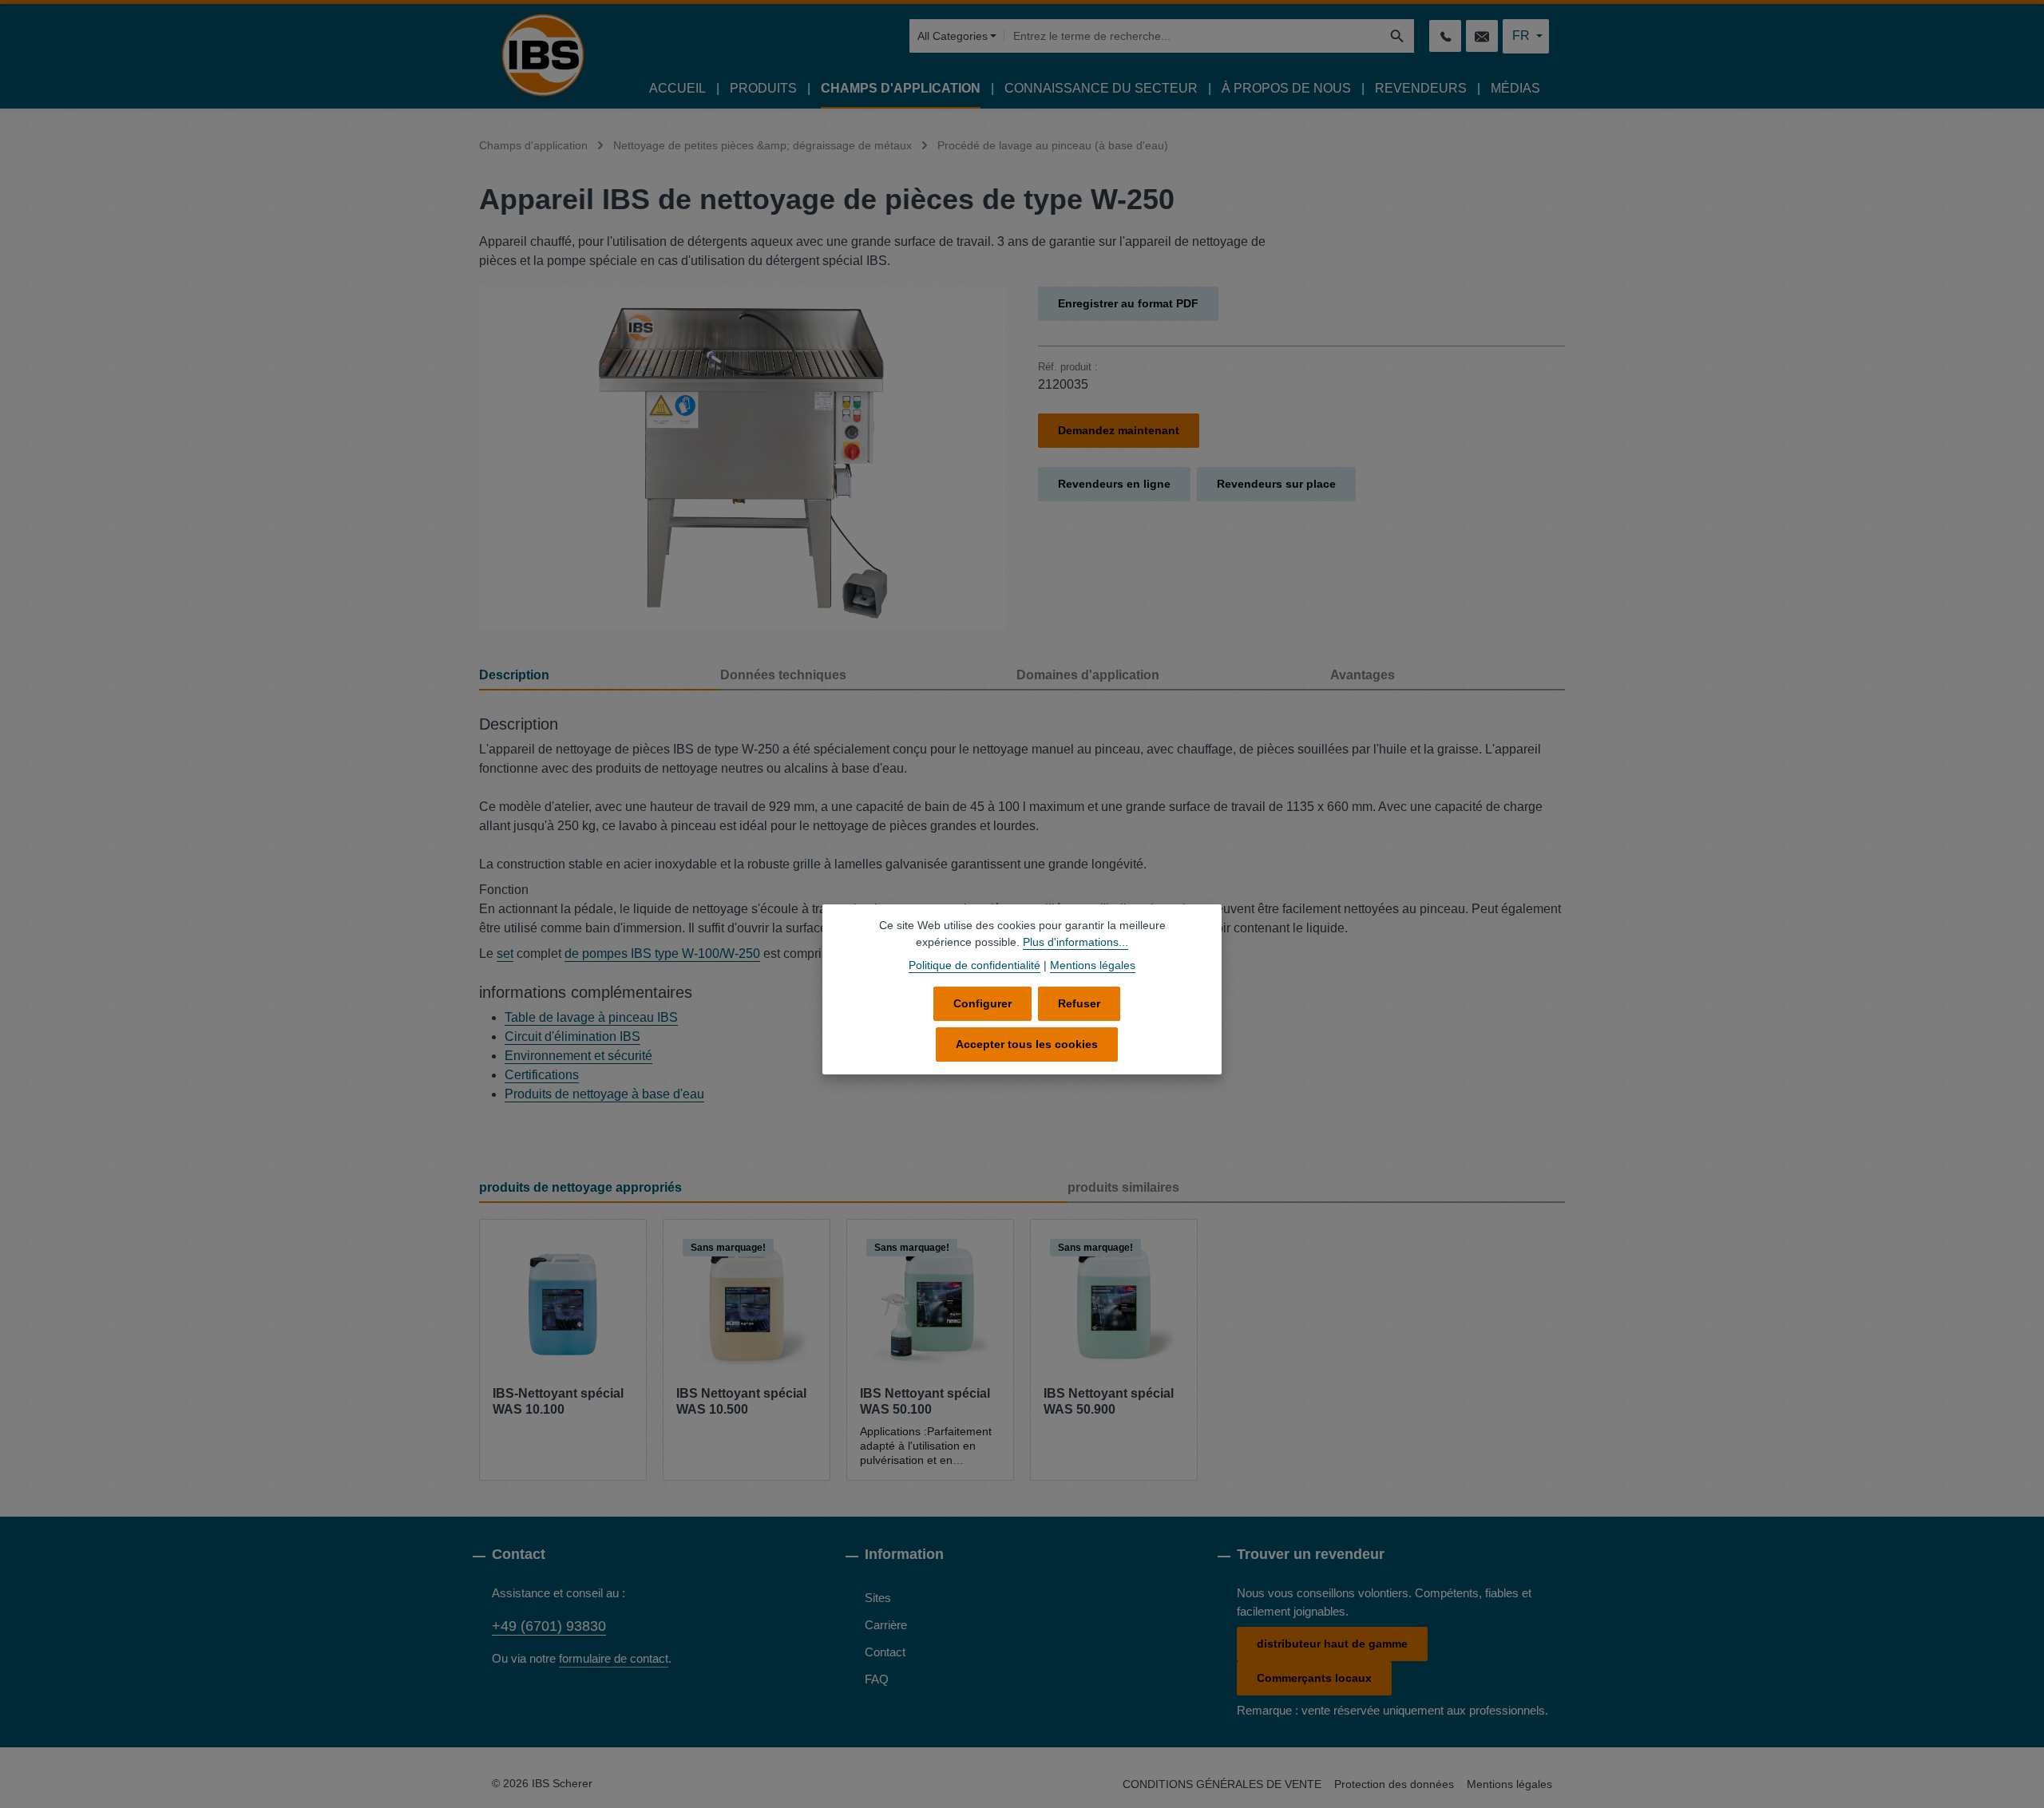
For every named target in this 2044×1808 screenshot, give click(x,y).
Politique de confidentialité (974, 965)
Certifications (542, 1075)
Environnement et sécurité (578, 1056)
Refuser (1079, 1003)
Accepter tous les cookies (1027, 1044)
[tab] (600, 676)
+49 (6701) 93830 (549, 1626)
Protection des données (1394, 1784)
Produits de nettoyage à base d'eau (604, 1094)
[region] (743, 458)
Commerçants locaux (1314, 1678)
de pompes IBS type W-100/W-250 (662, 953)
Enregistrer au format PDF (1128, 303)
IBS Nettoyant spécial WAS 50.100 (925, 1401)
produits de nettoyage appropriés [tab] (580, 1187)
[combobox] (1192, 36)
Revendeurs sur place (1276, 484)
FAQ (877, 1679)
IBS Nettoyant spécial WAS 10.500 (741, 1401)
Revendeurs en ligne (1114, 484)
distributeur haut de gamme (1332, 1644)
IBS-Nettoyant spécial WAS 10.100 (558, 1401)
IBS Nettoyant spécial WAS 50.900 (1109, 1401)
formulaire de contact (614, 1658)
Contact (885, 1652)
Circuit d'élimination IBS (572, 1037)
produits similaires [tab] (1123, 1187)
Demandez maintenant (1119, 430)
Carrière (886, 1625)
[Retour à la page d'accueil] (543, 55)
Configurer (982, 1003)
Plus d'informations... (1075, 942)
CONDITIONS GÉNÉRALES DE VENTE (1222, 1784)
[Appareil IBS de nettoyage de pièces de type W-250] (742, 458)
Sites (878, 1598)
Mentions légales (1509, 1784)
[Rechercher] (1398, 36)
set (505, 953)
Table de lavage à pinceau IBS (591, 1017)
